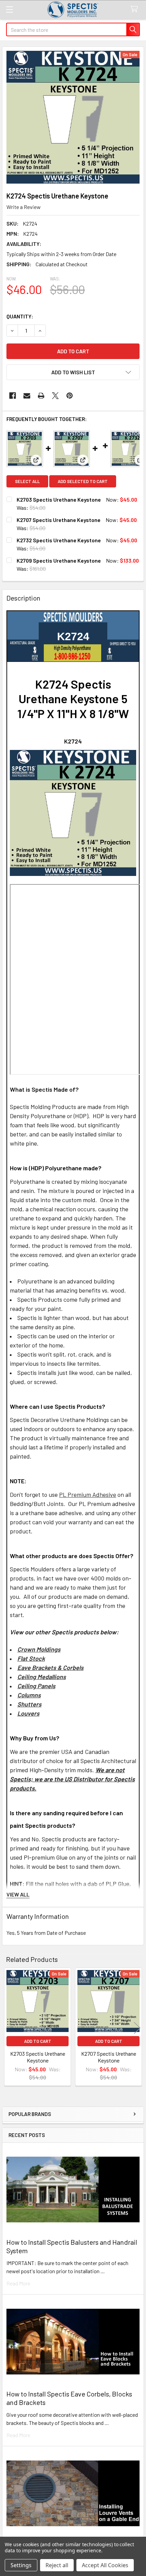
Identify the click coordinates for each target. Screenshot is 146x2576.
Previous (9, 2028)
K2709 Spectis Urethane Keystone (59, 560)
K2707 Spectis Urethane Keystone (59, 520)
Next (137, 2028)
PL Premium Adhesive (88, 1494)
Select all (27, 481)
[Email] (27, 396)
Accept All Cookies (105, 2565)
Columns (29, 1695)
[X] (55, 396)
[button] (73, 372)
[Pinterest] (70, 396)
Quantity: (20, 316)
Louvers (28, 1713)
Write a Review (24, 207)
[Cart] (136, 9)
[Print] (41, 396)
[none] (73, 117)
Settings (21, 2565)
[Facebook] (13, 396)
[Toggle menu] (9, 9)
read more (18, 2283)
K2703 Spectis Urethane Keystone (59, 499)
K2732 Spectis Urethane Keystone (59, 540)
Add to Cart (38, 2041)
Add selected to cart (83, 481)
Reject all (57, 2565)
